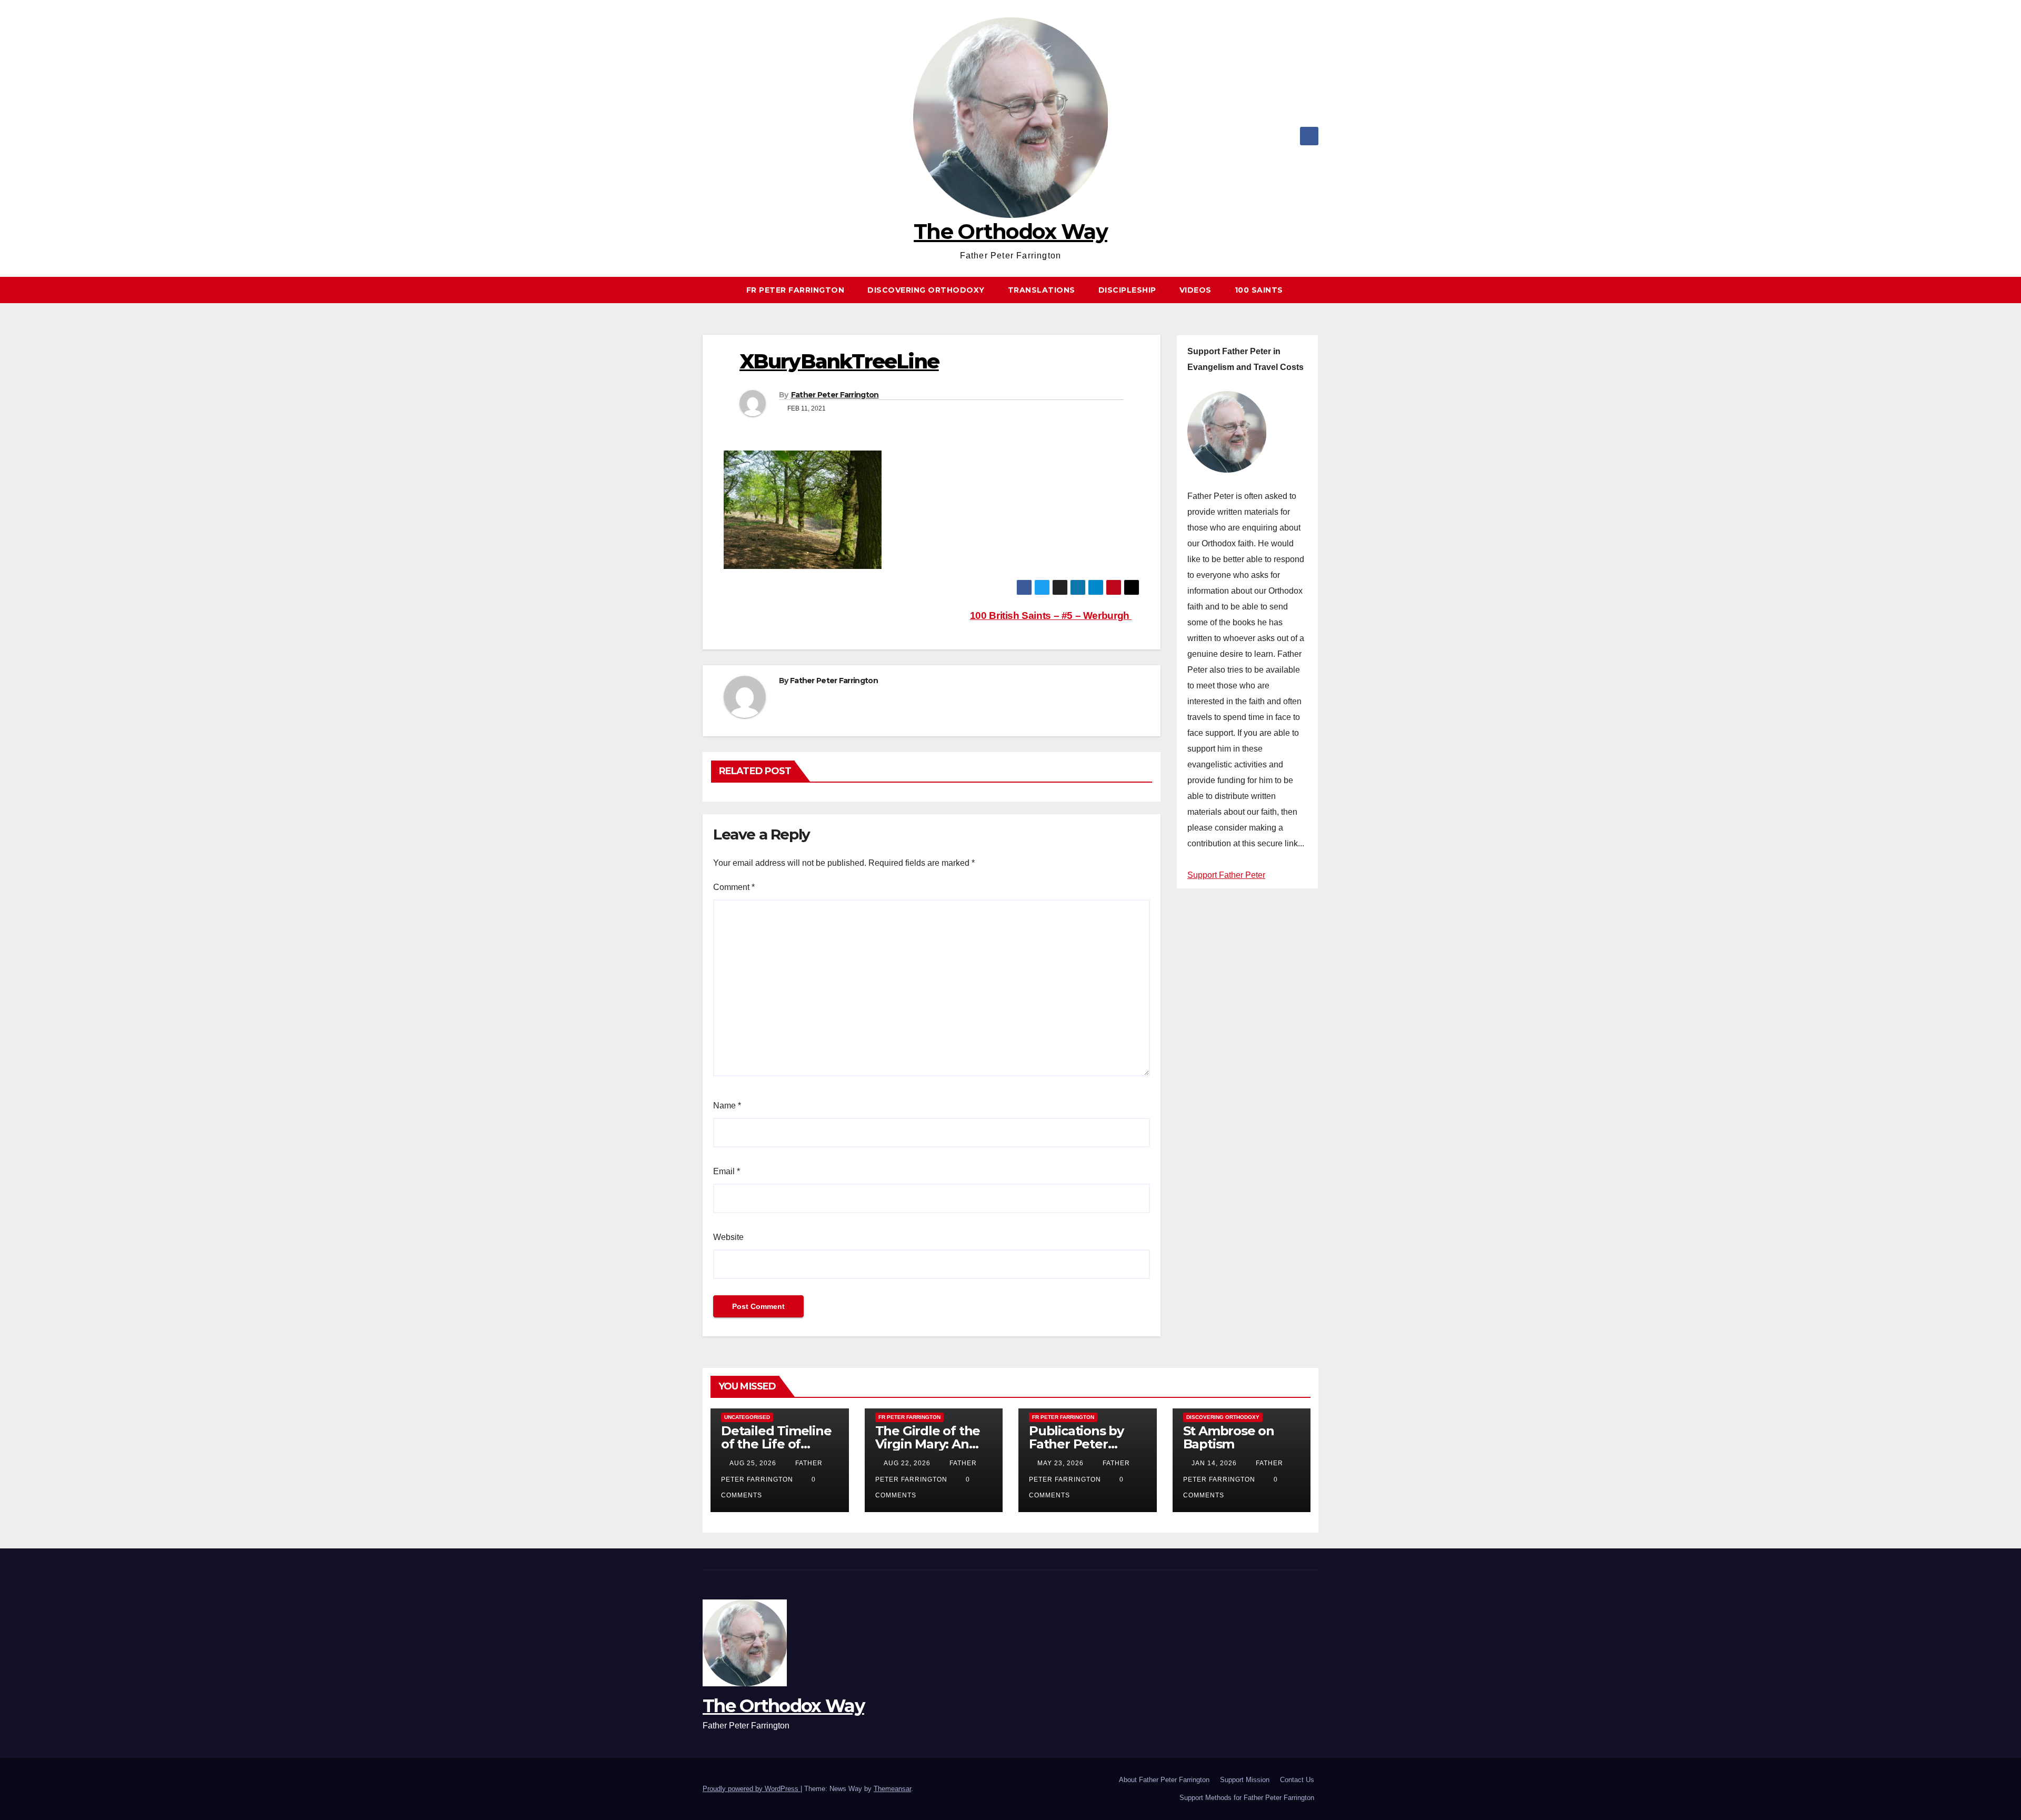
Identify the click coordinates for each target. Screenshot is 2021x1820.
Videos (1195, 290)
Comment (734, 887)
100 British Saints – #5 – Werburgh (1051, 616)
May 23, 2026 (1060, 1463)
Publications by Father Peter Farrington (1076, 1444)
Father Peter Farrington (835, 395)
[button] (1315, 290)
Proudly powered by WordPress (752, 1789)
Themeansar (892, 1789)
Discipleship (1127, 290)
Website (728, 1237)
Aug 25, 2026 (753, 1463)
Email (727, 1171)
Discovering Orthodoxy (926, 290)
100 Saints (1259, 290)
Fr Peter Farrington (796, 290)
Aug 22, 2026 (907, 1463)
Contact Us (1297, 1780)
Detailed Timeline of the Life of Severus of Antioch (779, 1444)
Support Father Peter (1226, 875)
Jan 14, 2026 (1214, 1463)
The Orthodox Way (1010, 231)
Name (727, 1106)
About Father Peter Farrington (1164, 1780)
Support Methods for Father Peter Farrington (1247, 1798)
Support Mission (1245, 1780)
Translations (1042, 290)
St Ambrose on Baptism (1229, 1437)
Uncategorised (747, 1417)
